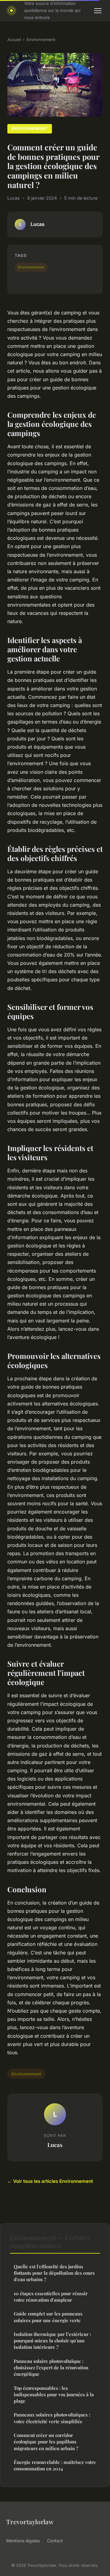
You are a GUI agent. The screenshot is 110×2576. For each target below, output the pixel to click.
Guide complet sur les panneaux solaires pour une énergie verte (48, 2317)
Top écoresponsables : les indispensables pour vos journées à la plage (54, 2395)
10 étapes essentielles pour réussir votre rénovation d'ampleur (51, 2297)
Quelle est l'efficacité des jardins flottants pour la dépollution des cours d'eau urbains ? (54, 2273)
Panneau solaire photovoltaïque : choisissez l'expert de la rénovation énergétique (51, 2368)
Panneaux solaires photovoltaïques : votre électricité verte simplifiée (52, 2418)
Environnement (41, 39)
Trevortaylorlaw (30, 2521)
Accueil (14, 39)
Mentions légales (23, 2541)
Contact (55, 2541)
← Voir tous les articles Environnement (50, 2181)
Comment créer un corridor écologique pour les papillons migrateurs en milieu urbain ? (46, 2442)
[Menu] (98, 11)
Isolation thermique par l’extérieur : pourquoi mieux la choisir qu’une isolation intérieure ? (52, 2341)
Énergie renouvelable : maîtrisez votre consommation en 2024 (55, 2465)
